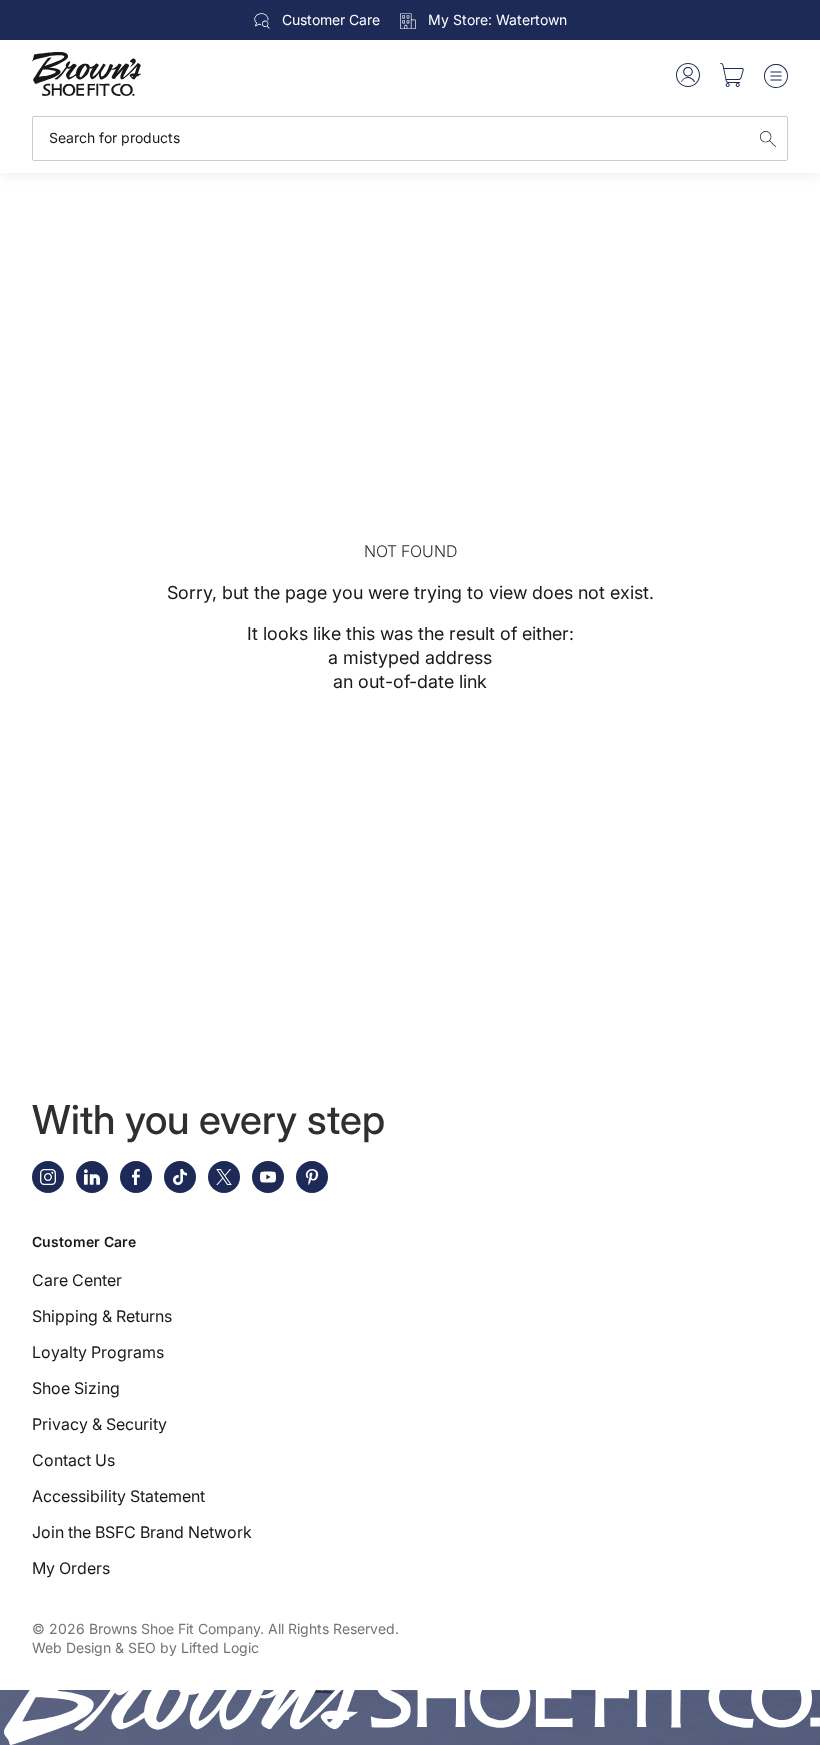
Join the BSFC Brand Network (142, 1532)
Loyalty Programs (98, 1352)
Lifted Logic (220, 1647)
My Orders (71, 1568)
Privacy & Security (99, 1424)
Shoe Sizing (76, 1388)
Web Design (71, 1647)
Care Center (77, 1280)
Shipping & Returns (102, 1316)
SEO (142, 1647)
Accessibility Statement (118, 1496)
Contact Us (73, 1460)
